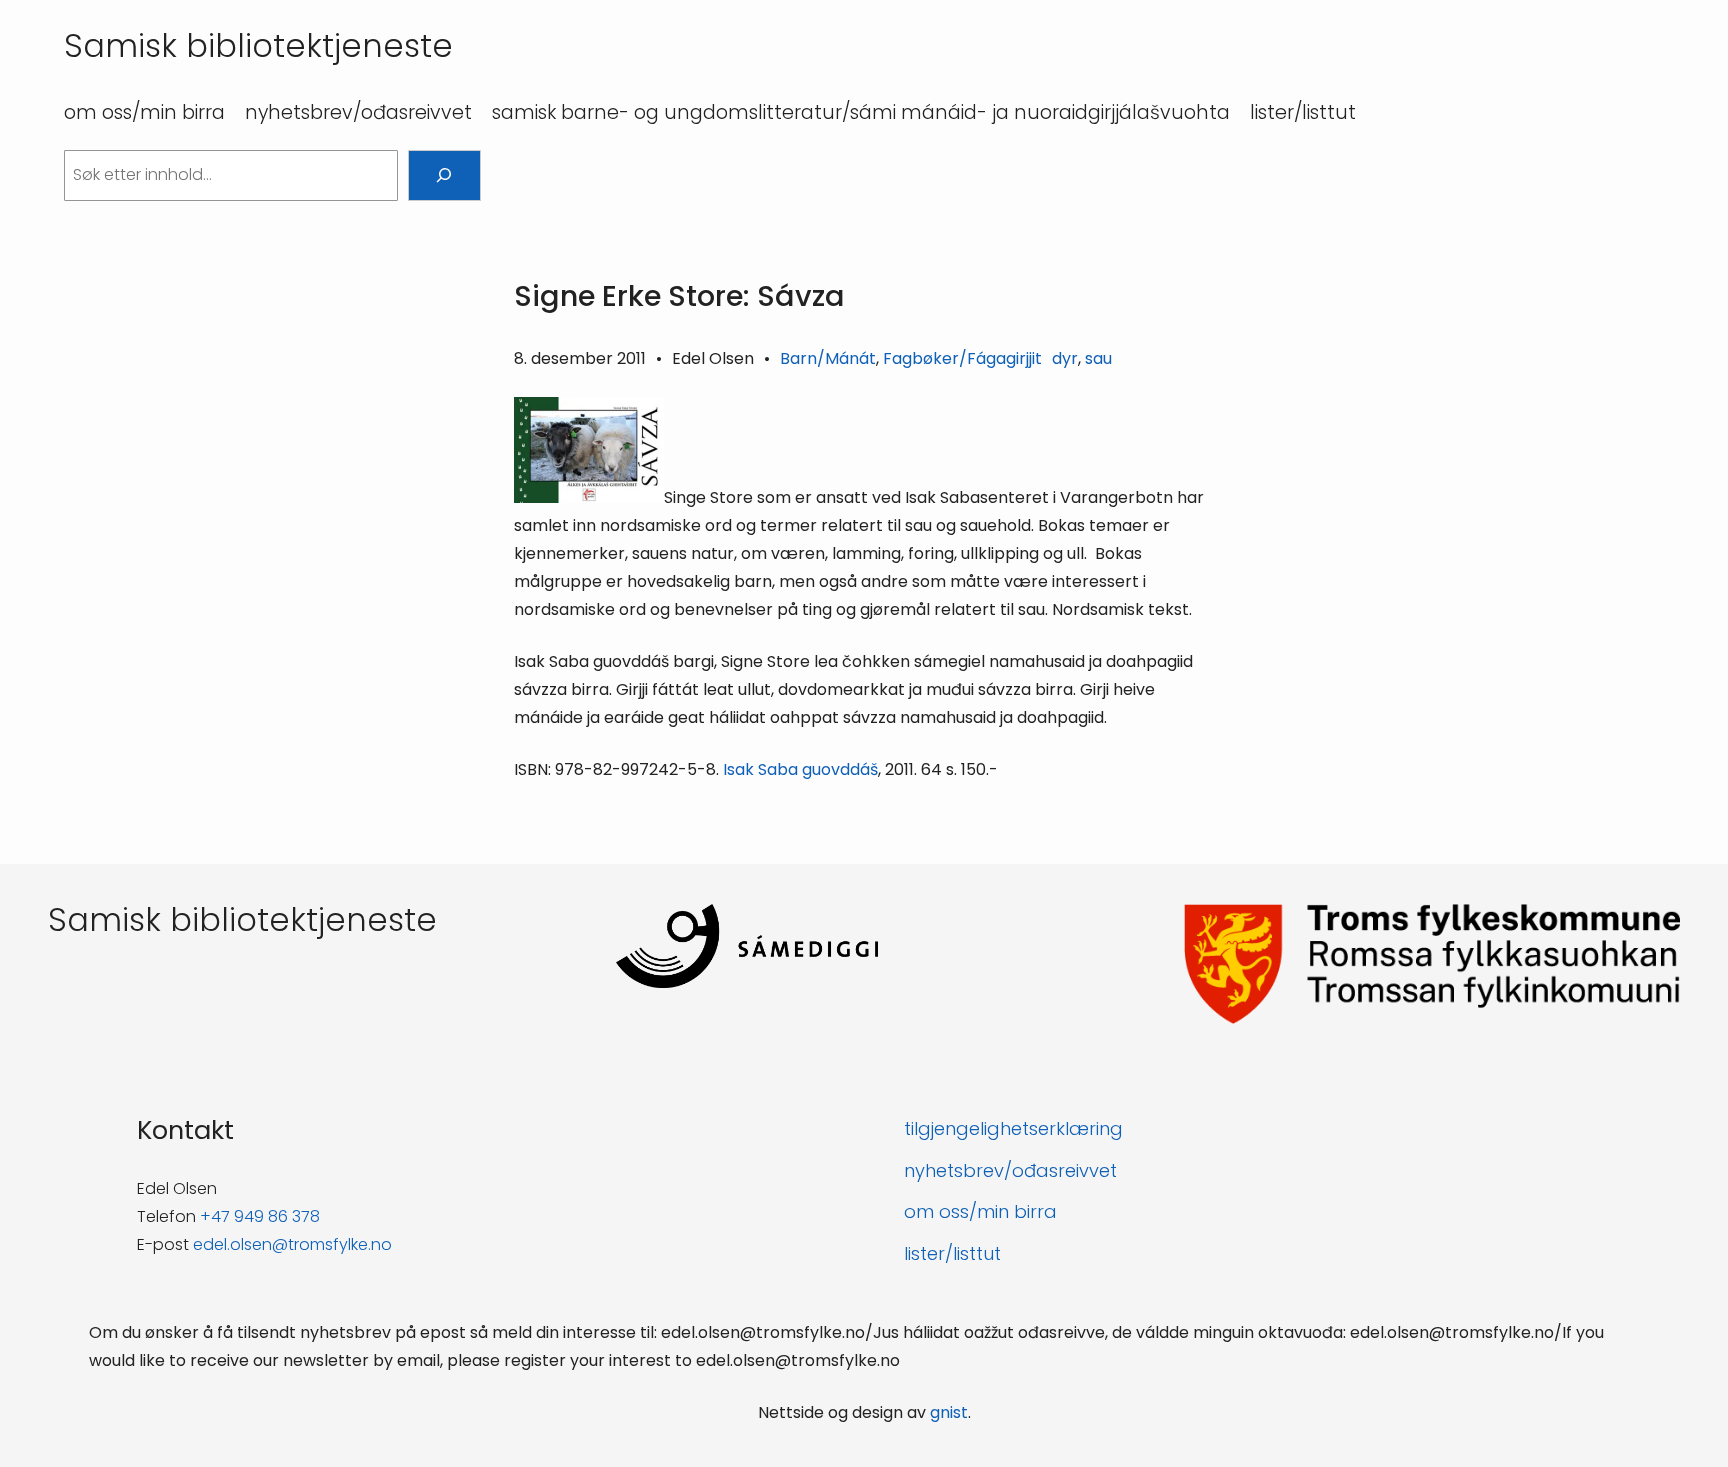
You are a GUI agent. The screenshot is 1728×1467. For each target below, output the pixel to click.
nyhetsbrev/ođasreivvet (1010, 1170)
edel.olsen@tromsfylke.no (292, 1244)
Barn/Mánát (828, 358)
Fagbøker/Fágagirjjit (962, 358)
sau (1098, 358)
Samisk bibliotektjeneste (258, 45)
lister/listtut (952, 1253)
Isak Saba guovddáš (800, 769)
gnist (949, 1412)
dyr (1065, 358)
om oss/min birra (980, 1211)
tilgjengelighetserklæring (1013, 1128)
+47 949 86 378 (260, 1216)
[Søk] (444, 175)
